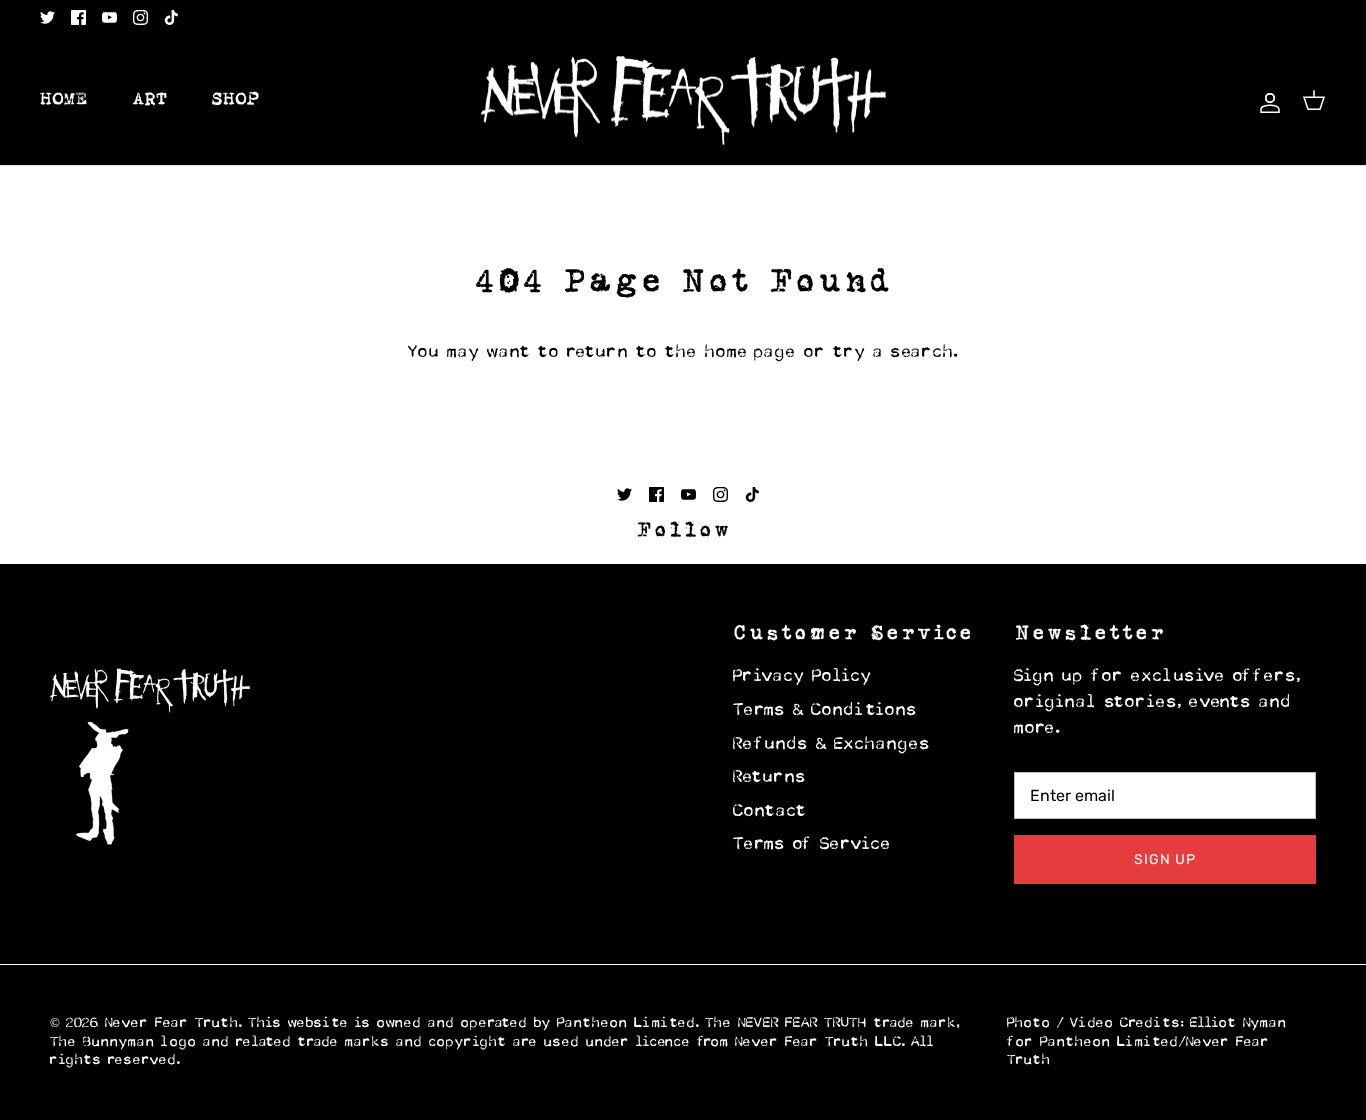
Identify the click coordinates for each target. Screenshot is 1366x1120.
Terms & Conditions (825, 711)
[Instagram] (140, 17)
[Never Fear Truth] (683, 101)
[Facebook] (78, 17)
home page (751, 353)
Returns (770, 778)
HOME (64, 100)
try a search (893, 353)
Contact (770, 812)
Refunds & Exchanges (832, 745)
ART (150, 100)
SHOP (236, 100)
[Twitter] (47, 17)
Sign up (1165, 859)
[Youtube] (109, 17)
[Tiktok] (171, 17)
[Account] (1266, 100)
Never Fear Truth (172, 1023)
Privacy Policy (802, 677)
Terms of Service (812, 845)
